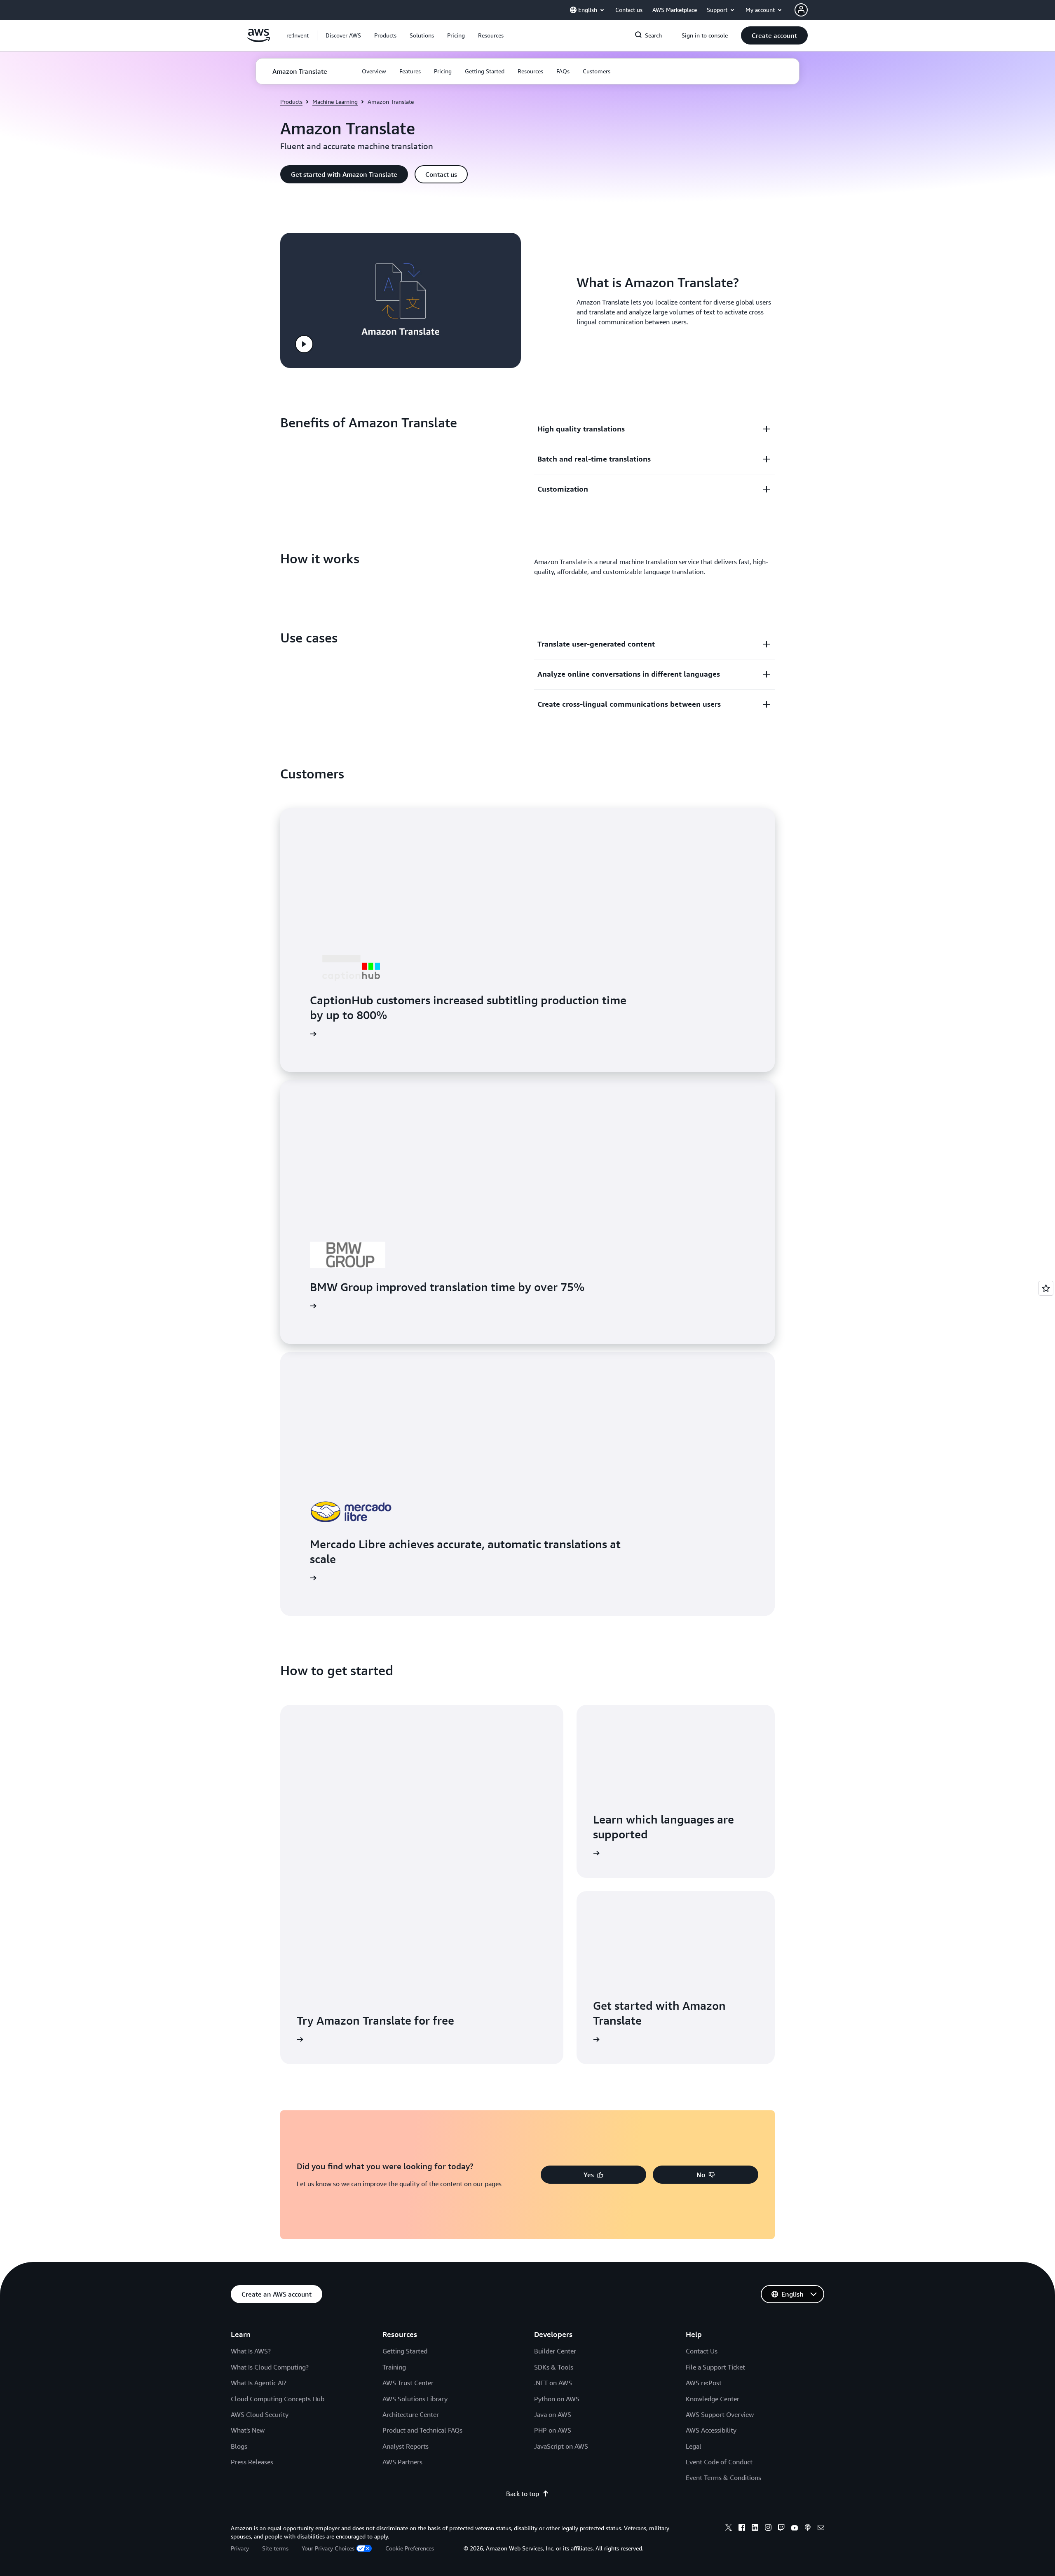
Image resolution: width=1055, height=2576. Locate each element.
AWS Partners (402, 2462)
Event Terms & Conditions (723, 2478)
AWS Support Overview (720, 2414)
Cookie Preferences (410, 2548)
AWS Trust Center (408, 2383)
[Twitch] (781, 2529)
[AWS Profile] (801, 10)
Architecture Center (411, 2414)
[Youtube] (795, 2529)
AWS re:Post (704, 2383)
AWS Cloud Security (260, 2414)
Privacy (240, 2548)
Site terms (275, 2548)
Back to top (523, 2494)
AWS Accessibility (711, 2430)
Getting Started (405, 2351)
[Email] (821, 2529)
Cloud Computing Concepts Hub (278, 2399)
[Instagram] (768, 2529)
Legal (694, 2446)
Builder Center (555, 2351)
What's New (248, 2430)
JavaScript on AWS (561, 2446)
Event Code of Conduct (719, 2462)
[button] (343, 35)
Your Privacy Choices (328, 2548)
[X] (729, 2529)
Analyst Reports (406, 2446)
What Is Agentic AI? (259, 2383)
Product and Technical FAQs (422, 2430)
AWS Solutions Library (415, 2399)
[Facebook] (742, 2529)
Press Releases (252, 2462)
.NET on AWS (553, 2383)
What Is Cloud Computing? (270, 2367)
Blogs (239, 2446)
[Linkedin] (755, 2529)
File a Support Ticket (715, 2367)
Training (394, 2367)
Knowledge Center (713, 2399)
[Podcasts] (808, 2529)
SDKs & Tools (554, 2367)
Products (291, 102)
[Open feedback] (1046, 1288)
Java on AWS (553, 2414)
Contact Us (702, 2351)
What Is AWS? (251, 2351)
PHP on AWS (553, 2430)
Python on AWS (557, 2399)
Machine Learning (335, 102)
